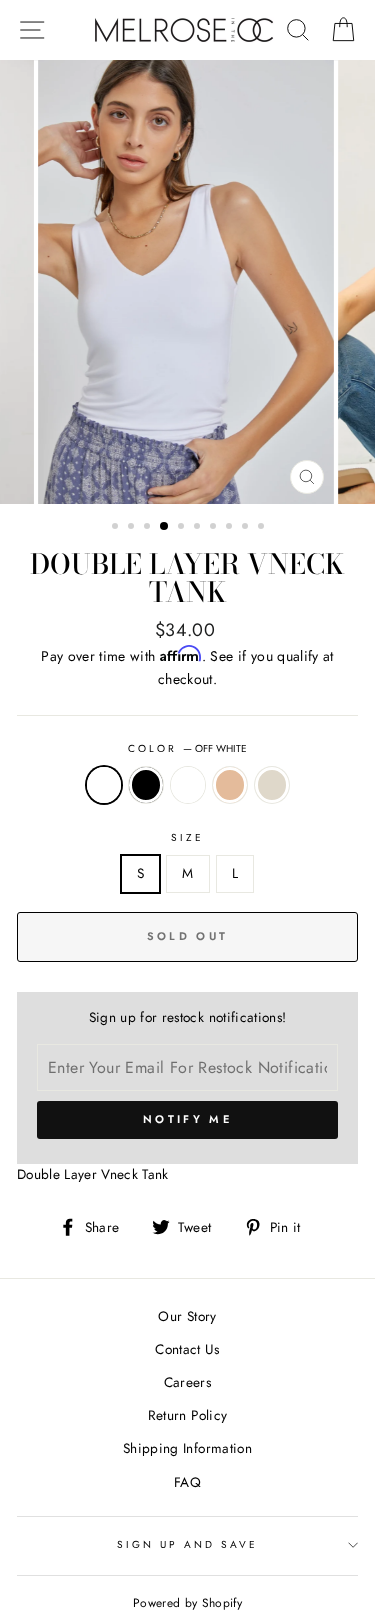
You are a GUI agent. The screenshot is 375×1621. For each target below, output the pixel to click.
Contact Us (187, 1349)
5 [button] (183, 528)
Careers (187, 1382)
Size (187, 837)
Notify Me (187, 1119)
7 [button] (215, 528)
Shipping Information (187, 1448)
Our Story (187, 1316)
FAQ (187, 1482)
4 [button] (165, 527)
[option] (188, 282)
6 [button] (199, 528)
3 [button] (149, 528)
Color (187, 748)
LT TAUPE (188, 785)
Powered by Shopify (187, 1603)
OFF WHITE (104, 785)
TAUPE (272, 785)
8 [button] (231, 528)
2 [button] (133, 528)
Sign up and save (188, 1544)
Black (146, 785)
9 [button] (247, 528)
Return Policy (187, 1415)
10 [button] (263, 528)
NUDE (230, 785)
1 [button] (117, 528)
